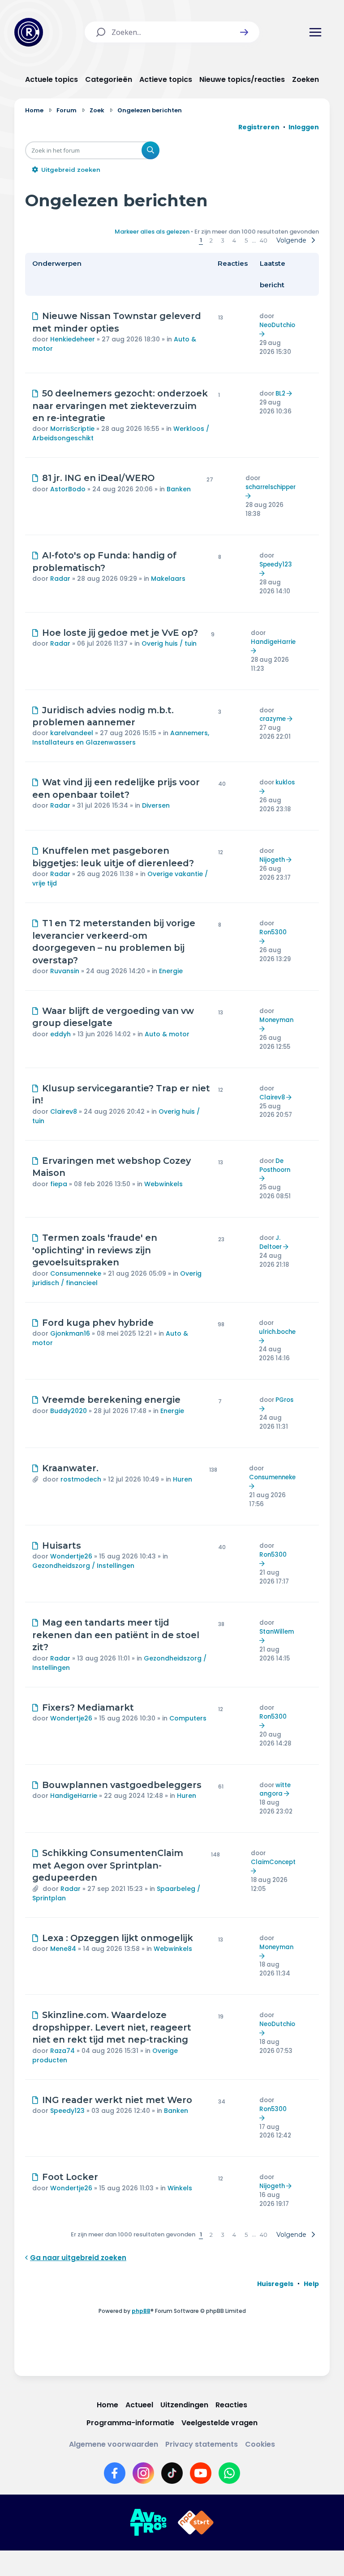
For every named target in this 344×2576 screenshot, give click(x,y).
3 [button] (223, 240)
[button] (244, 32)
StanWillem (277, 1632)
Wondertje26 (71, 1556)
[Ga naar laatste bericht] (263, 334)
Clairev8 (64, 1111)
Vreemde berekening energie (111, 1400)
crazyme (273, 719)
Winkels (180, 2188)
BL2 (280, 394)
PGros (284, 1400)
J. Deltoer (271, 1242)
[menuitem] (275, 2284)
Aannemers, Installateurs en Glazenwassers (121, 738)
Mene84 (63, 1949)
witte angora (275, 1790)
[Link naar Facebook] (115, 2473)
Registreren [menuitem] (259, 127)
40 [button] (264, 240)
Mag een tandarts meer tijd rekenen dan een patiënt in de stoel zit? (116, 1635)
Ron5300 (273, 932)
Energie (171, 971)
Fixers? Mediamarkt (88, 1707)
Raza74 (62, 2051)
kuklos (285, 782)
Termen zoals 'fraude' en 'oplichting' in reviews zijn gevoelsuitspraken (95, 1250)
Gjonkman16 (70, 1333)
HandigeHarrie (273, 642)
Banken (179, 489)
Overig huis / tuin (169, 643)
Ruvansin (65, 971)
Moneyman (276, 1020)
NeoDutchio (277, 325)
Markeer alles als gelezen (152, 232)
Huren (183, 1479)
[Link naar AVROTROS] (148, 2523)
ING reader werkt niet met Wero (117, 2100)
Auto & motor (167, 1034)
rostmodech (81, 1479)
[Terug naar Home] (29, 32)
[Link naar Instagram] (143, 2473)
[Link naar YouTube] (201, 2473)
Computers (188, 1718)
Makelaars (168, 579)
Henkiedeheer (73, 339)
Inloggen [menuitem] (304, 127)
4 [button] (234, 240)
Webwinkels (163, 1184)
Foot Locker (70, 2177)
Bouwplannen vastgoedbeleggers (122, 1785)
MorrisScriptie (72, 429)
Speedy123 (276, 564)
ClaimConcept (273, 1862)
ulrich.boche (277, 1332)
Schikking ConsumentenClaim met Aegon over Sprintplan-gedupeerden (108, 1865)
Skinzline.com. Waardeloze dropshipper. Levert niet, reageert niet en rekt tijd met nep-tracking (112, 2027)
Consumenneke (76, 1273)
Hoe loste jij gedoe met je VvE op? (120, 633)
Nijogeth (272, 860)
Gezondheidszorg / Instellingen (83, 1566)
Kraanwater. (70, 1468)
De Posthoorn (275, 1165)
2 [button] (211, 240)
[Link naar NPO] (196, 2523)
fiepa (59, 1184)
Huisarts (62, 1546)
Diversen (156, 805)
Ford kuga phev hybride (98, 1323)
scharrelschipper (271, 487)
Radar (60, 579)
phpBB (141, 2311)
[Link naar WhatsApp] (229, 2473)
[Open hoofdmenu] (315, 32)
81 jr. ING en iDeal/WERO (98, 478)
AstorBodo (68, 489)
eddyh (60, 1034)
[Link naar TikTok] (172, 2473)
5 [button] (246, 240)
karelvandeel (72, 733)
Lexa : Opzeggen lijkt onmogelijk (118, 1938)
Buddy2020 (69, 1411)
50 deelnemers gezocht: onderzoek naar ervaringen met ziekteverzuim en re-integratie (120, 406)
